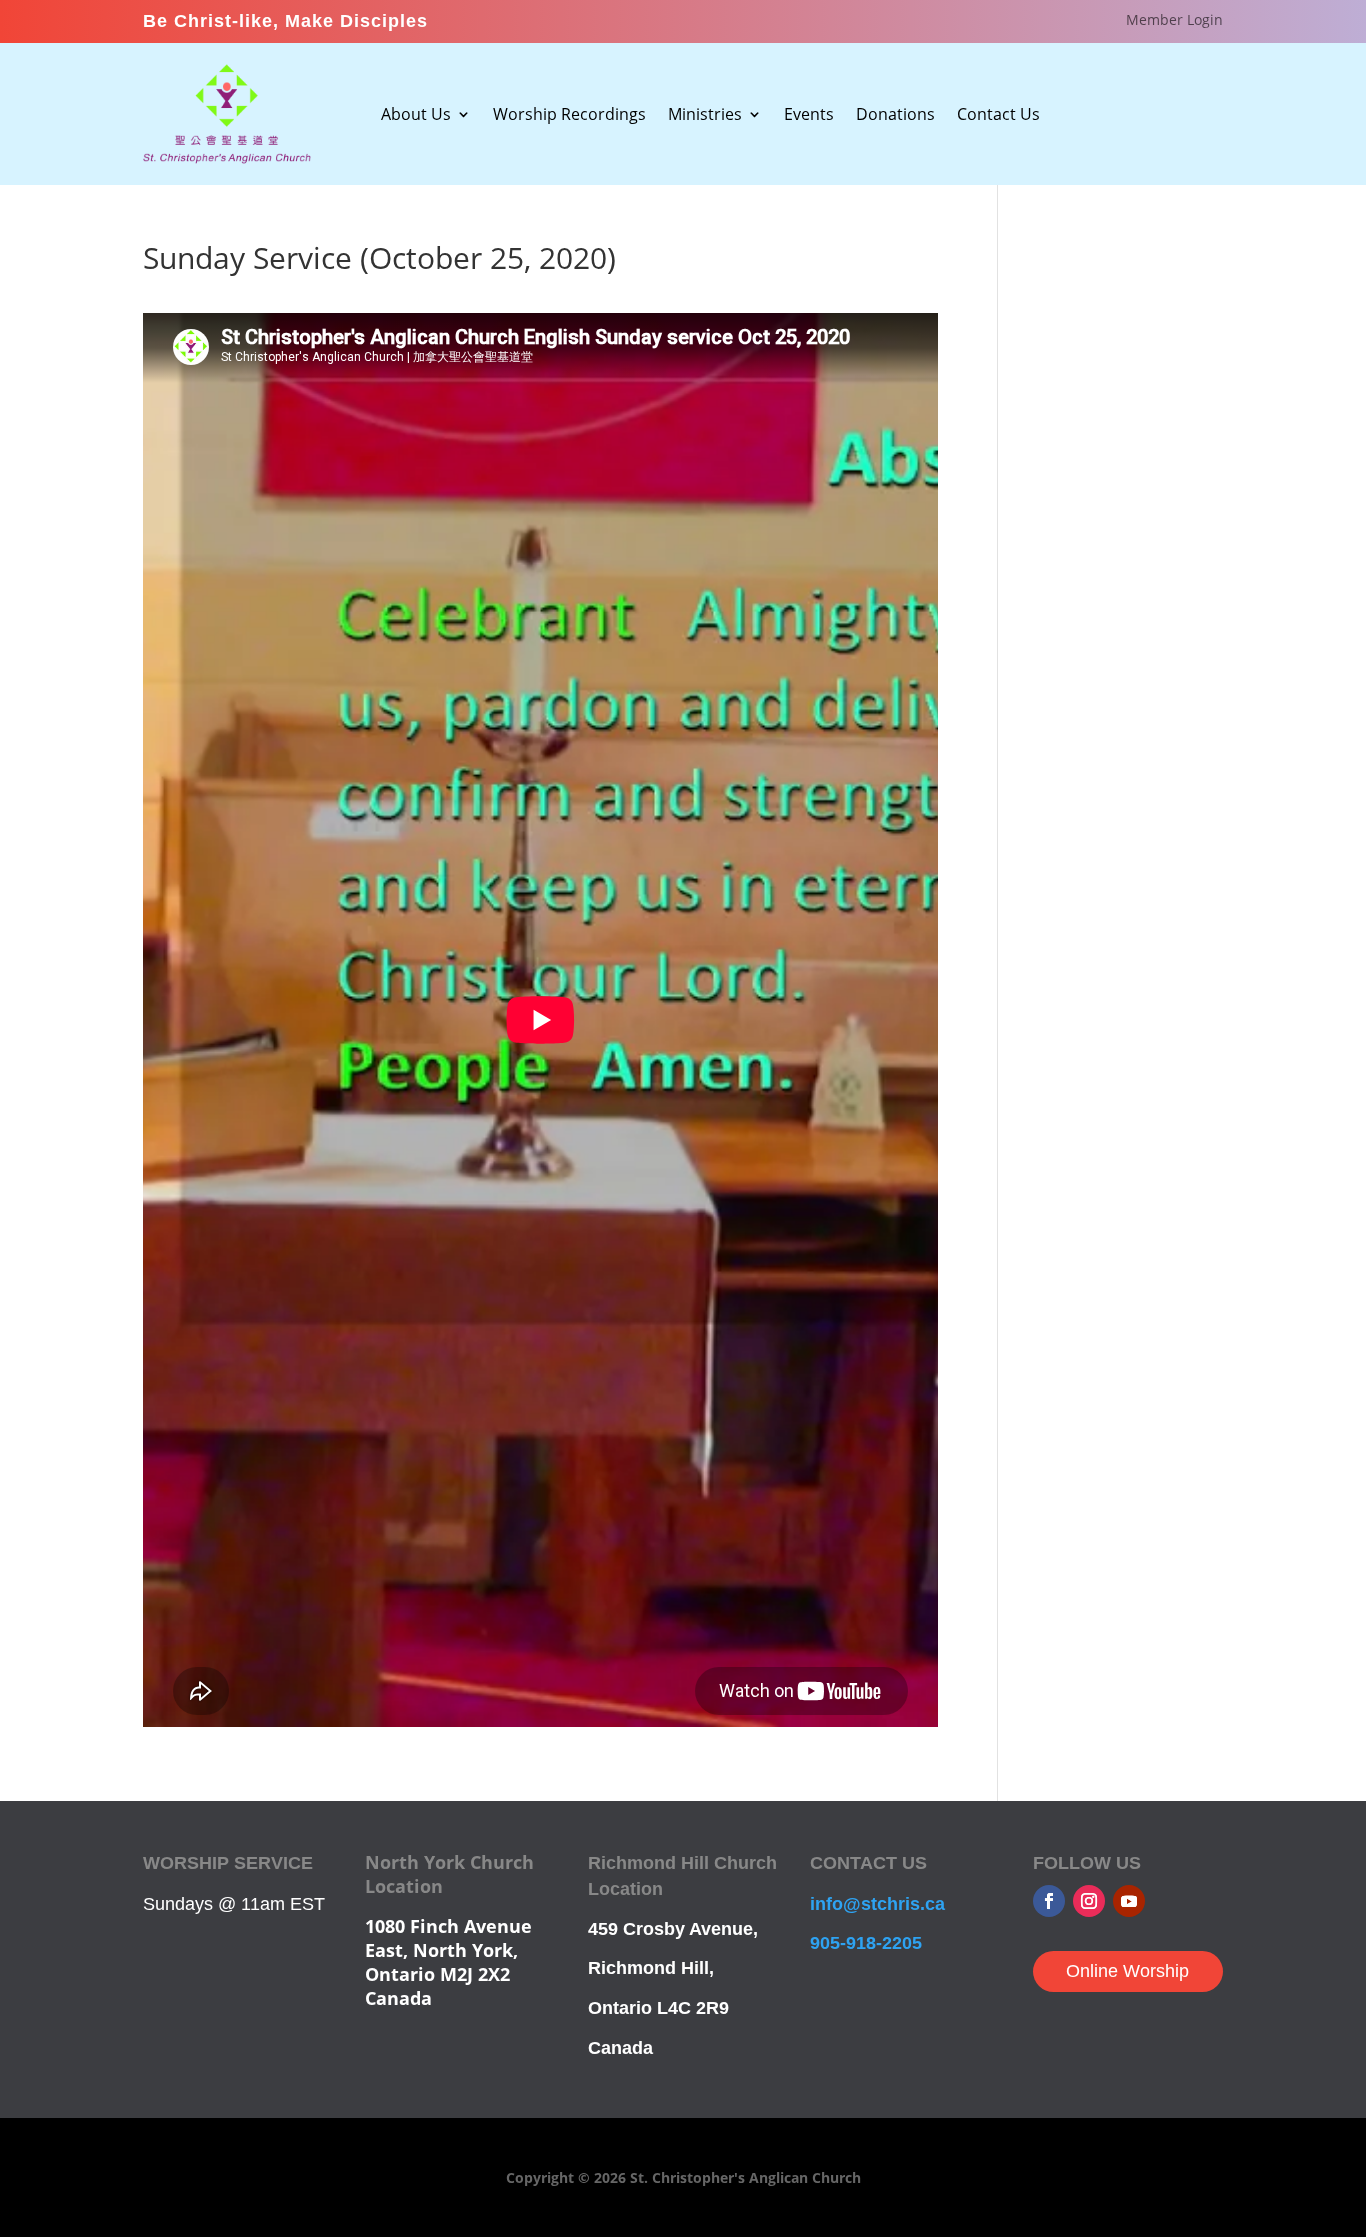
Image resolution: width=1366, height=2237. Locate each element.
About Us (416, 116)
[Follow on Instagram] (1089, 1901)
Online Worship (1127, 1971)
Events (809, 116)
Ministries (705, 116)
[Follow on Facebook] (1049, 1901)
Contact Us (998, 116)
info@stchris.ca (877, 1904)
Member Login (1174, 21)
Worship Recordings (569, 116)
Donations (895, 116)
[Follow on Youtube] (1129, 1901)
